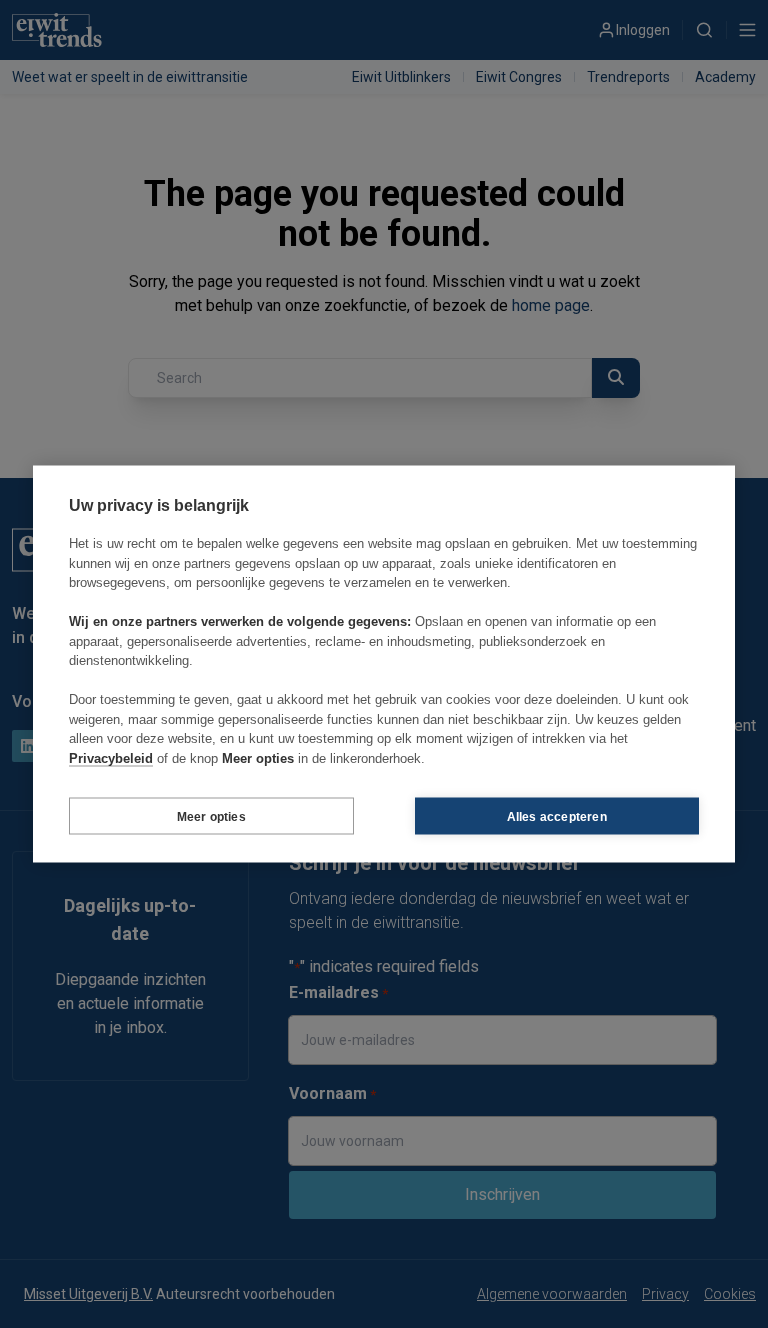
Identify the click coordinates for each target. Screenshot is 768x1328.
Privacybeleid (111, 757)
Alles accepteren (557, 816)
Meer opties (211, 816)
